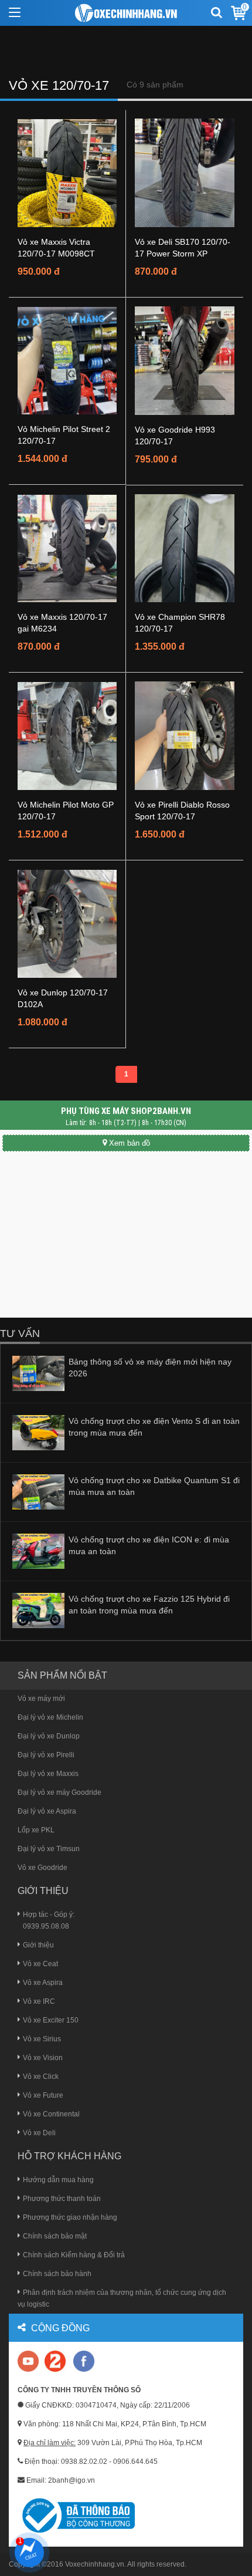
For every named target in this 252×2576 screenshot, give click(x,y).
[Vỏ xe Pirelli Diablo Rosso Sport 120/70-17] (185, 735)
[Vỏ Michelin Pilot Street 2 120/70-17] (67, 360)
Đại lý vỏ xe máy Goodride (59, 1792)
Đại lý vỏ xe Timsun (49, 1849)
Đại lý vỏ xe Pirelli (46, 1755)
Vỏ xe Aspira (43, 1983)
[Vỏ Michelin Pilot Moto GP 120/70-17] (67, 735)
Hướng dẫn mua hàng (58, 2180)
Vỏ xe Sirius (42, 2039)
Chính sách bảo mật (55, 2236)
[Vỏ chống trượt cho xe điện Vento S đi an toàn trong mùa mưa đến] (38, 1432)
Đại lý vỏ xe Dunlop (49, 1736)
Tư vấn (20, 1333)
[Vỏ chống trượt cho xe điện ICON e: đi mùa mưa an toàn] (38, 1551)
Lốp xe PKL (36, 1830)
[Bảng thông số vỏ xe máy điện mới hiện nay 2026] (38, 1373)
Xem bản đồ (130, 1143)
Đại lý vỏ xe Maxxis (48, 1774)
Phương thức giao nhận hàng (70, 2217)
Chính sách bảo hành (57, 2274)
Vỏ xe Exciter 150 (51, 2020)
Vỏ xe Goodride (42, 1868)
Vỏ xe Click (41, 2077)
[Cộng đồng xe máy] (55, 2361)
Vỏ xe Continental (51, 2114)
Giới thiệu (38, 1945)
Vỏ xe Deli (39, 2133)
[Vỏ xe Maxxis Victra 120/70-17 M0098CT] (67, 173)
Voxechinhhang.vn (95, 2564)
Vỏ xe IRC (39, 2001)
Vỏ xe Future (43, 2095)
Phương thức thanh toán (62, 2199)
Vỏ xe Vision (43, 2058)
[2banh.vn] (29, 2362)
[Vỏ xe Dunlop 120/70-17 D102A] (67, 923)
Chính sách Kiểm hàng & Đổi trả (74, 2255)
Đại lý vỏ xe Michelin (50, 1717)
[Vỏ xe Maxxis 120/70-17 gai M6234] (67, 548)
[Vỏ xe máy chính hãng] (84, 2361)
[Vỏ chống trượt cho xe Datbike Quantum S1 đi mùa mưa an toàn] (38, 1491)
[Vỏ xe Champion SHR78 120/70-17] (185, 548)
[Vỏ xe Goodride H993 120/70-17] (185, 360)
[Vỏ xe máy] (126, 13)
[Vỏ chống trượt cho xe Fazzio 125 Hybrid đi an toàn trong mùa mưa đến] (38, 1610)
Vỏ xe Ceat (40, 1964)
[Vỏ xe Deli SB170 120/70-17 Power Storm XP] (185, 173)
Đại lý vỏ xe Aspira (47, 1811)
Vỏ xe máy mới (41, 1699)
